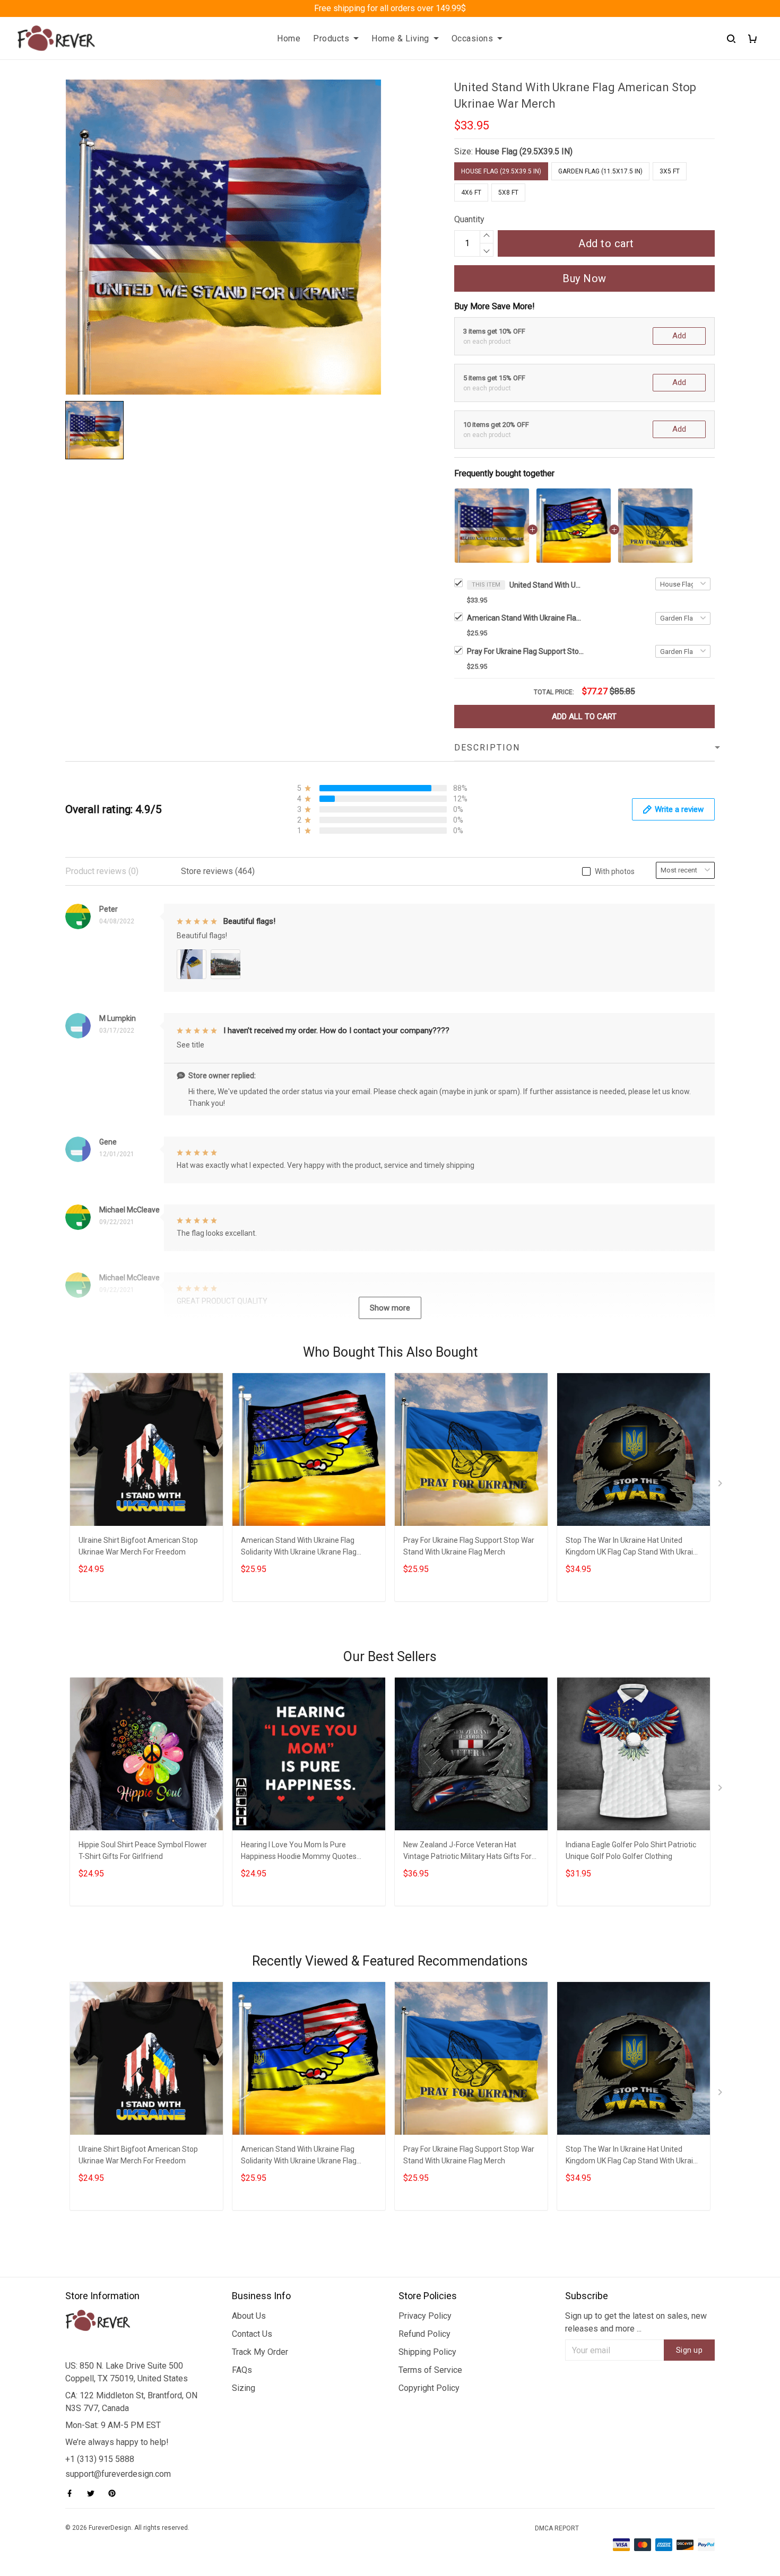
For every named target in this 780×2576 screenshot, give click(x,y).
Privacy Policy (425, 2316)
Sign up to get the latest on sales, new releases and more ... (636, 2322)
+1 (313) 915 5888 (100, 2459)
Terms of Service (430, 2370)
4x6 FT (471, 193)
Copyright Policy (429, 2388)
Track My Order (260, 2352)
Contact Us (252, 2334)
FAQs (242, 2370)
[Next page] (721, 1486)
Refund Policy (424, 2334)
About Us (249, 2316)
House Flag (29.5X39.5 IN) (524, 151)
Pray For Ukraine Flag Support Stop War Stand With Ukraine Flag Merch (525, 651)
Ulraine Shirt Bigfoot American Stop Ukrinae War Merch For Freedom (138, 1546)
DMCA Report (557, 2528)
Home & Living (400, 38)
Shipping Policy (427, 2352)
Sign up (690, 2350)
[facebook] (73, 2493)
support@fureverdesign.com (118, 2474)
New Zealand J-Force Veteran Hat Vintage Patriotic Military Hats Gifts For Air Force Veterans (467, 1852)
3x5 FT (670, 171)
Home (289, 38)
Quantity (469, 219)
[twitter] (94, 2493)
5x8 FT (508, 193)
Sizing (244, 2388)
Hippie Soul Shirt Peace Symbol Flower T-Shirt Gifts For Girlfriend (143, 1850)
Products (331, 38)
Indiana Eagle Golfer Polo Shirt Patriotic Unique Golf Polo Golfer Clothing (631, 1850)
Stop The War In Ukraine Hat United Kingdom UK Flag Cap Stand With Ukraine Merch (634, 1547)
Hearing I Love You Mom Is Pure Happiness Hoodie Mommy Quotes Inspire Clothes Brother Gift (299, 1852)
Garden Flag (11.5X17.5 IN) (600, 171)
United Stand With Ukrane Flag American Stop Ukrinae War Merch (547, 585)
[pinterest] (115, 2493)
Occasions (473, 38)
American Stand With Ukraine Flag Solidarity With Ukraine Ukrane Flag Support (525, 618)
